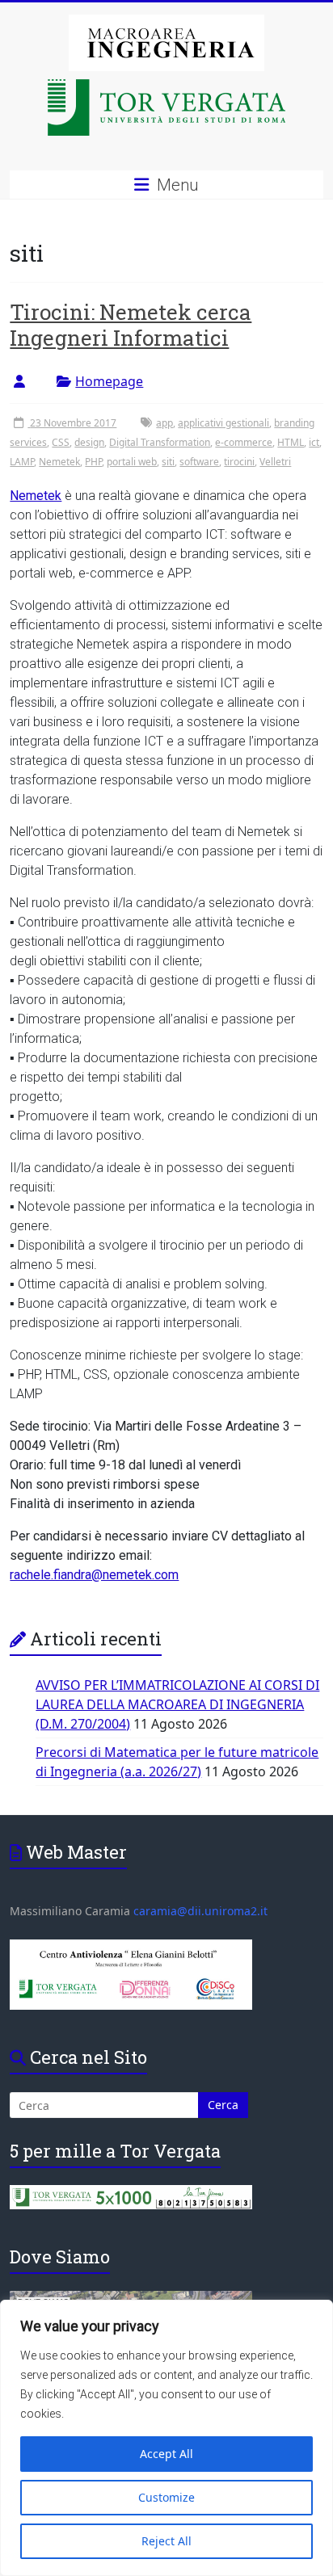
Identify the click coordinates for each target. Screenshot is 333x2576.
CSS (61, 442)
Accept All (166, 2454)
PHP (93, 462)
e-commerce (244, 442)
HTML (291, 442)
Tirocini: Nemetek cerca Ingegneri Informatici (131, 325)
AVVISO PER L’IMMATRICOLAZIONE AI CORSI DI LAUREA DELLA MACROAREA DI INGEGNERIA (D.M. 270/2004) (177, 1704)
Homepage (109, 381)
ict (314, 442)
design (89, 442)
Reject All (166, 2541)
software (199, 462)
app (164, 423)
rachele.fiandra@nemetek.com (94, 1575)
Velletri (275, 462)
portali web (132, 462)
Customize (166, 2497)
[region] (166, 2438)
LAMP (22, 462)
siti (168, 462)
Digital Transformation (160, 442)
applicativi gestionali (223, 423)
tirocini (239, 462)
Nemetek (59, 462)
